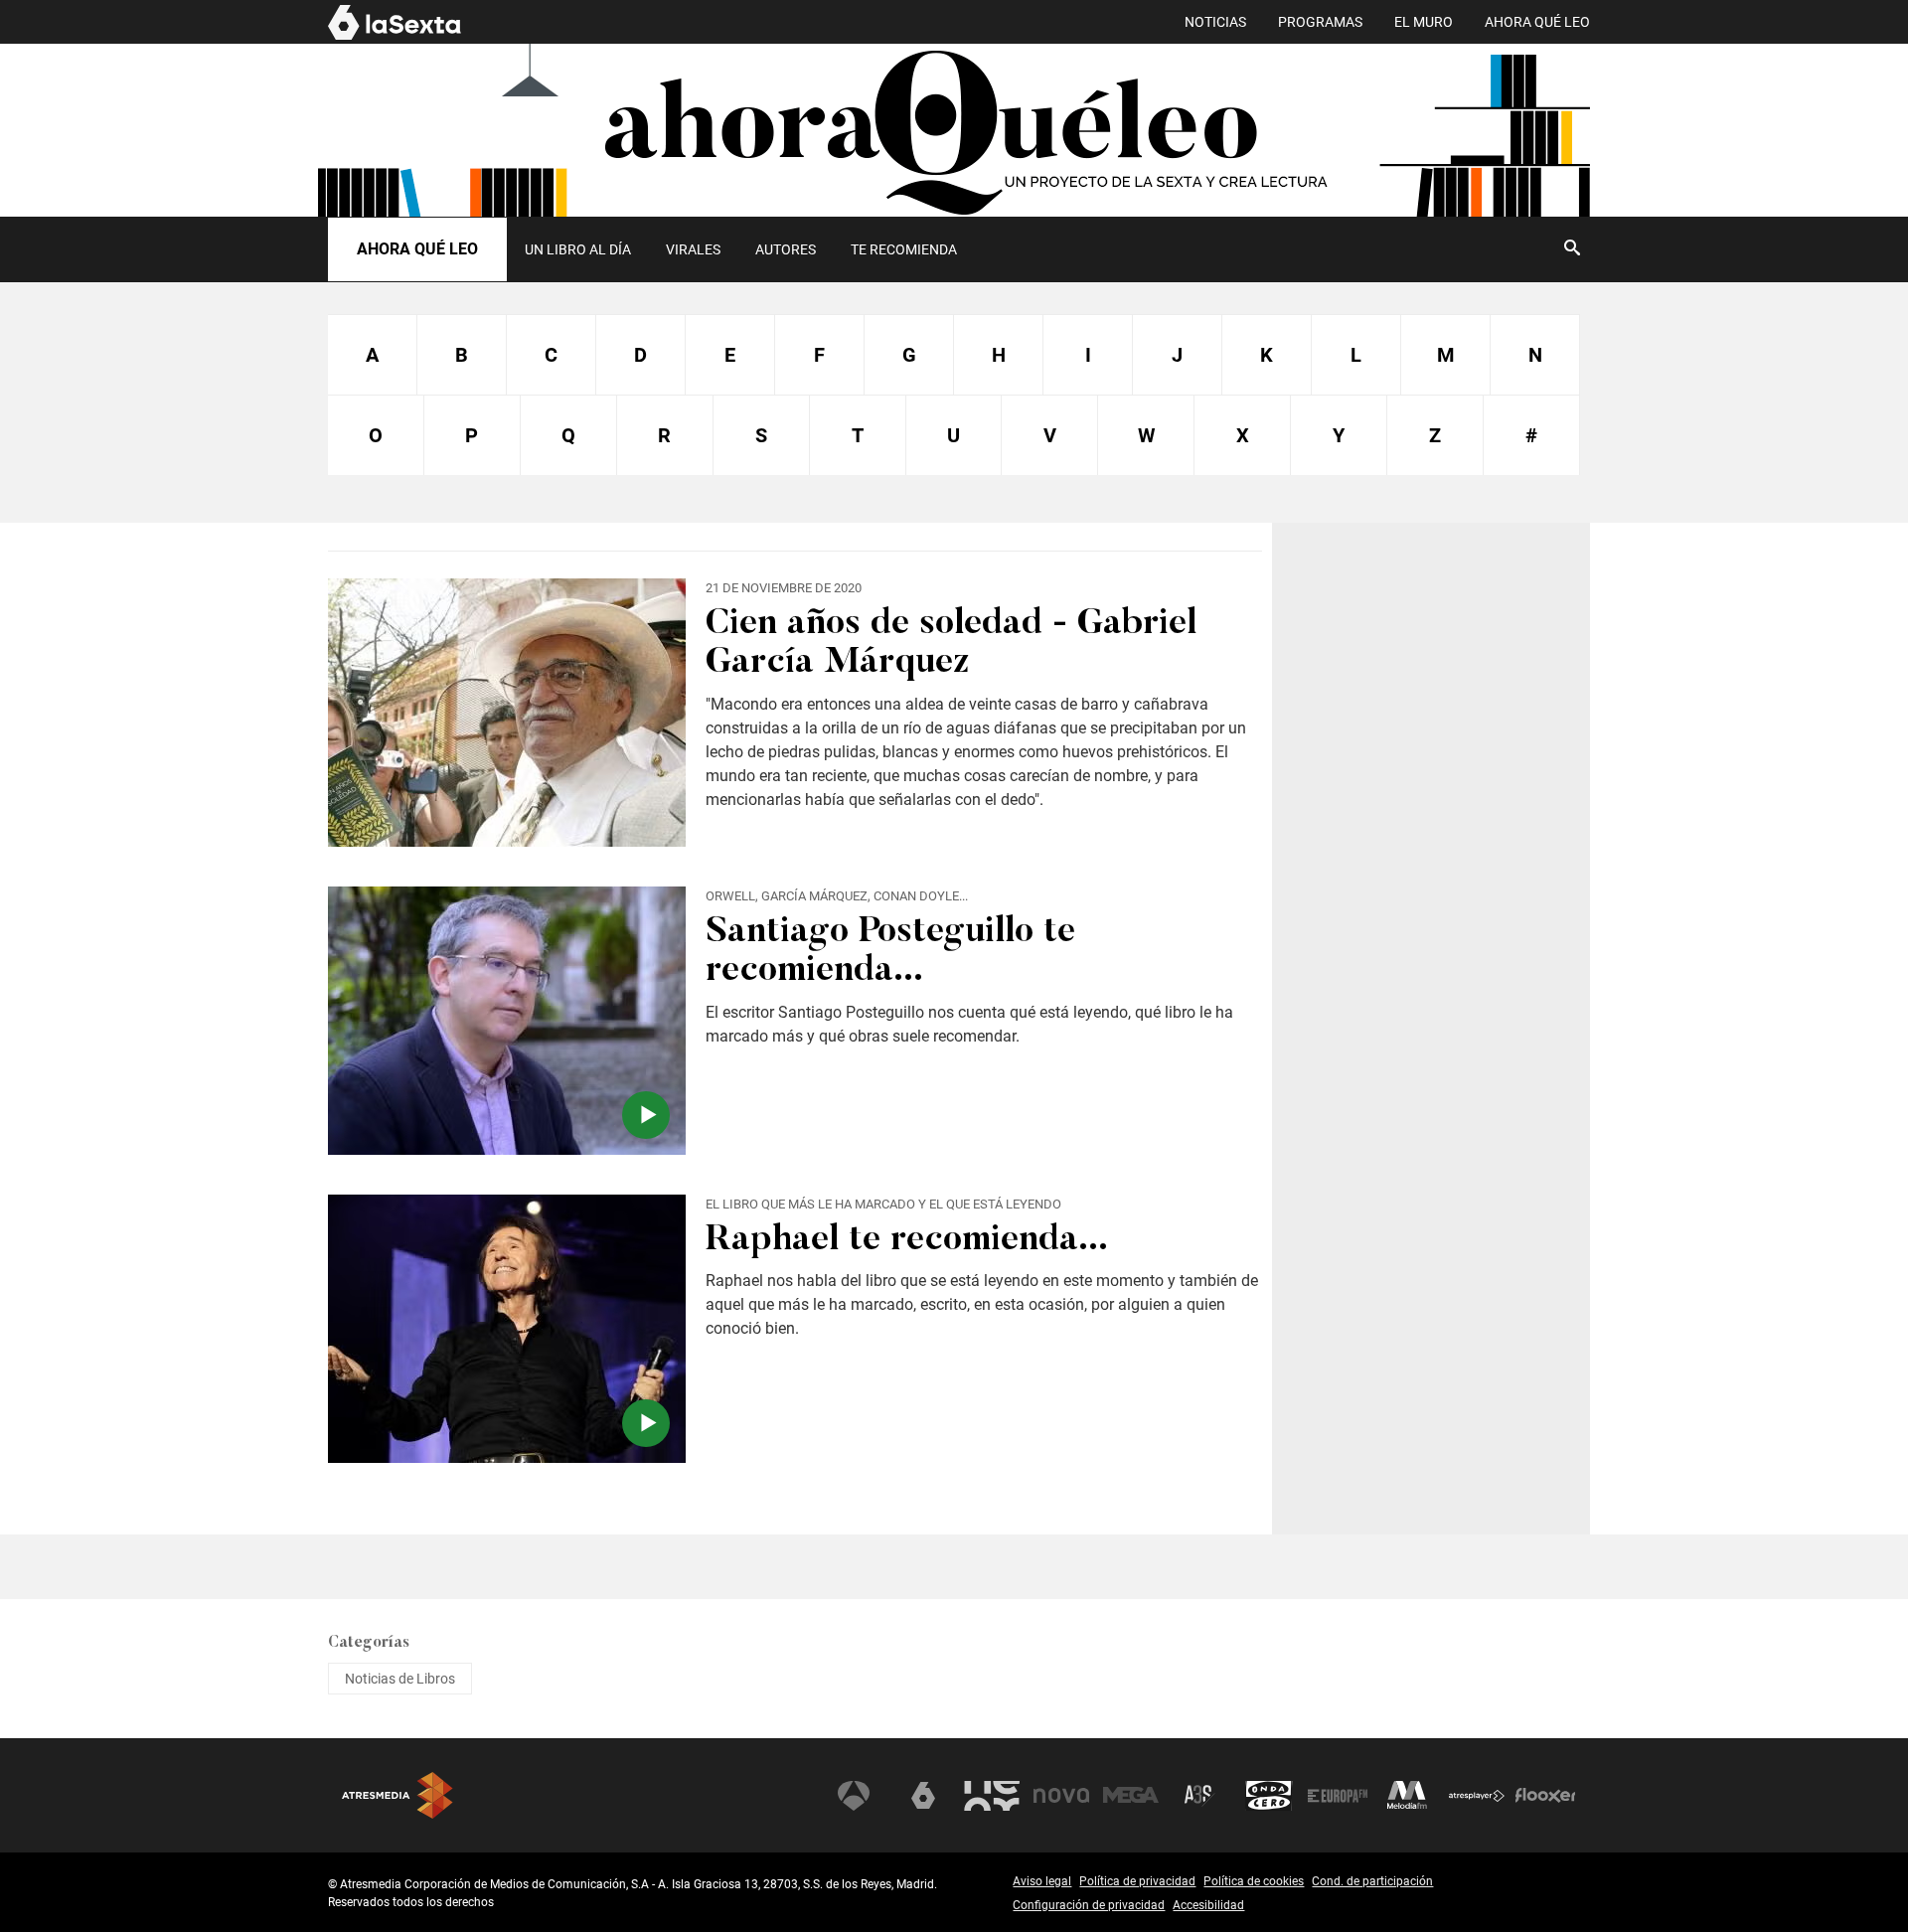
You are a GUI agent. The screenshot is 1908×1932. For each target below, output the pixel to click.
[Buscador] (1572, 247)
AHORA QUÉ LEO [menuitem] (1537, 22)
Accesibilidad (1208, 1905)
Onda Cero (1269, 1796)
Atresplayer (1477, 1796)
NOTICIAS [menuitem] (1215, 22)
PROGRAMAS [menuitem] (1320, 22)
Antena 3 (854, 1796)
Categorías (369, 1643)
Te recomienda (904, 249)
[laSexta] (395, 37)
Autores (786, 249)
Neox (992, 1796)
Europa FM (1338, 1796)
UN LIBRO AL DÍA (578, 249)
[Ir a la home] (954, 130)
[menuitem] (577, 249)
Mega (1131, 1796)
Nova (1061, 1796)
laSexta (923, 1796)
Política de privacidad (1137, 1881)
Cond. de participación (1372, 1881)
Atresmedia (397, 1795)
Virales (693, 249)
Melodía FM (1407, 1796)
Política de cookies (1254, 1881)
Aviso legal (1042, 1881)
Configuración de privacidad (1089, 1905)
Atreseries (1199, 1796)
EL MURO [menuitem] (1424, 22)
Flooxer (1545, 1796)
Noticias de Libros (400, 1679)
